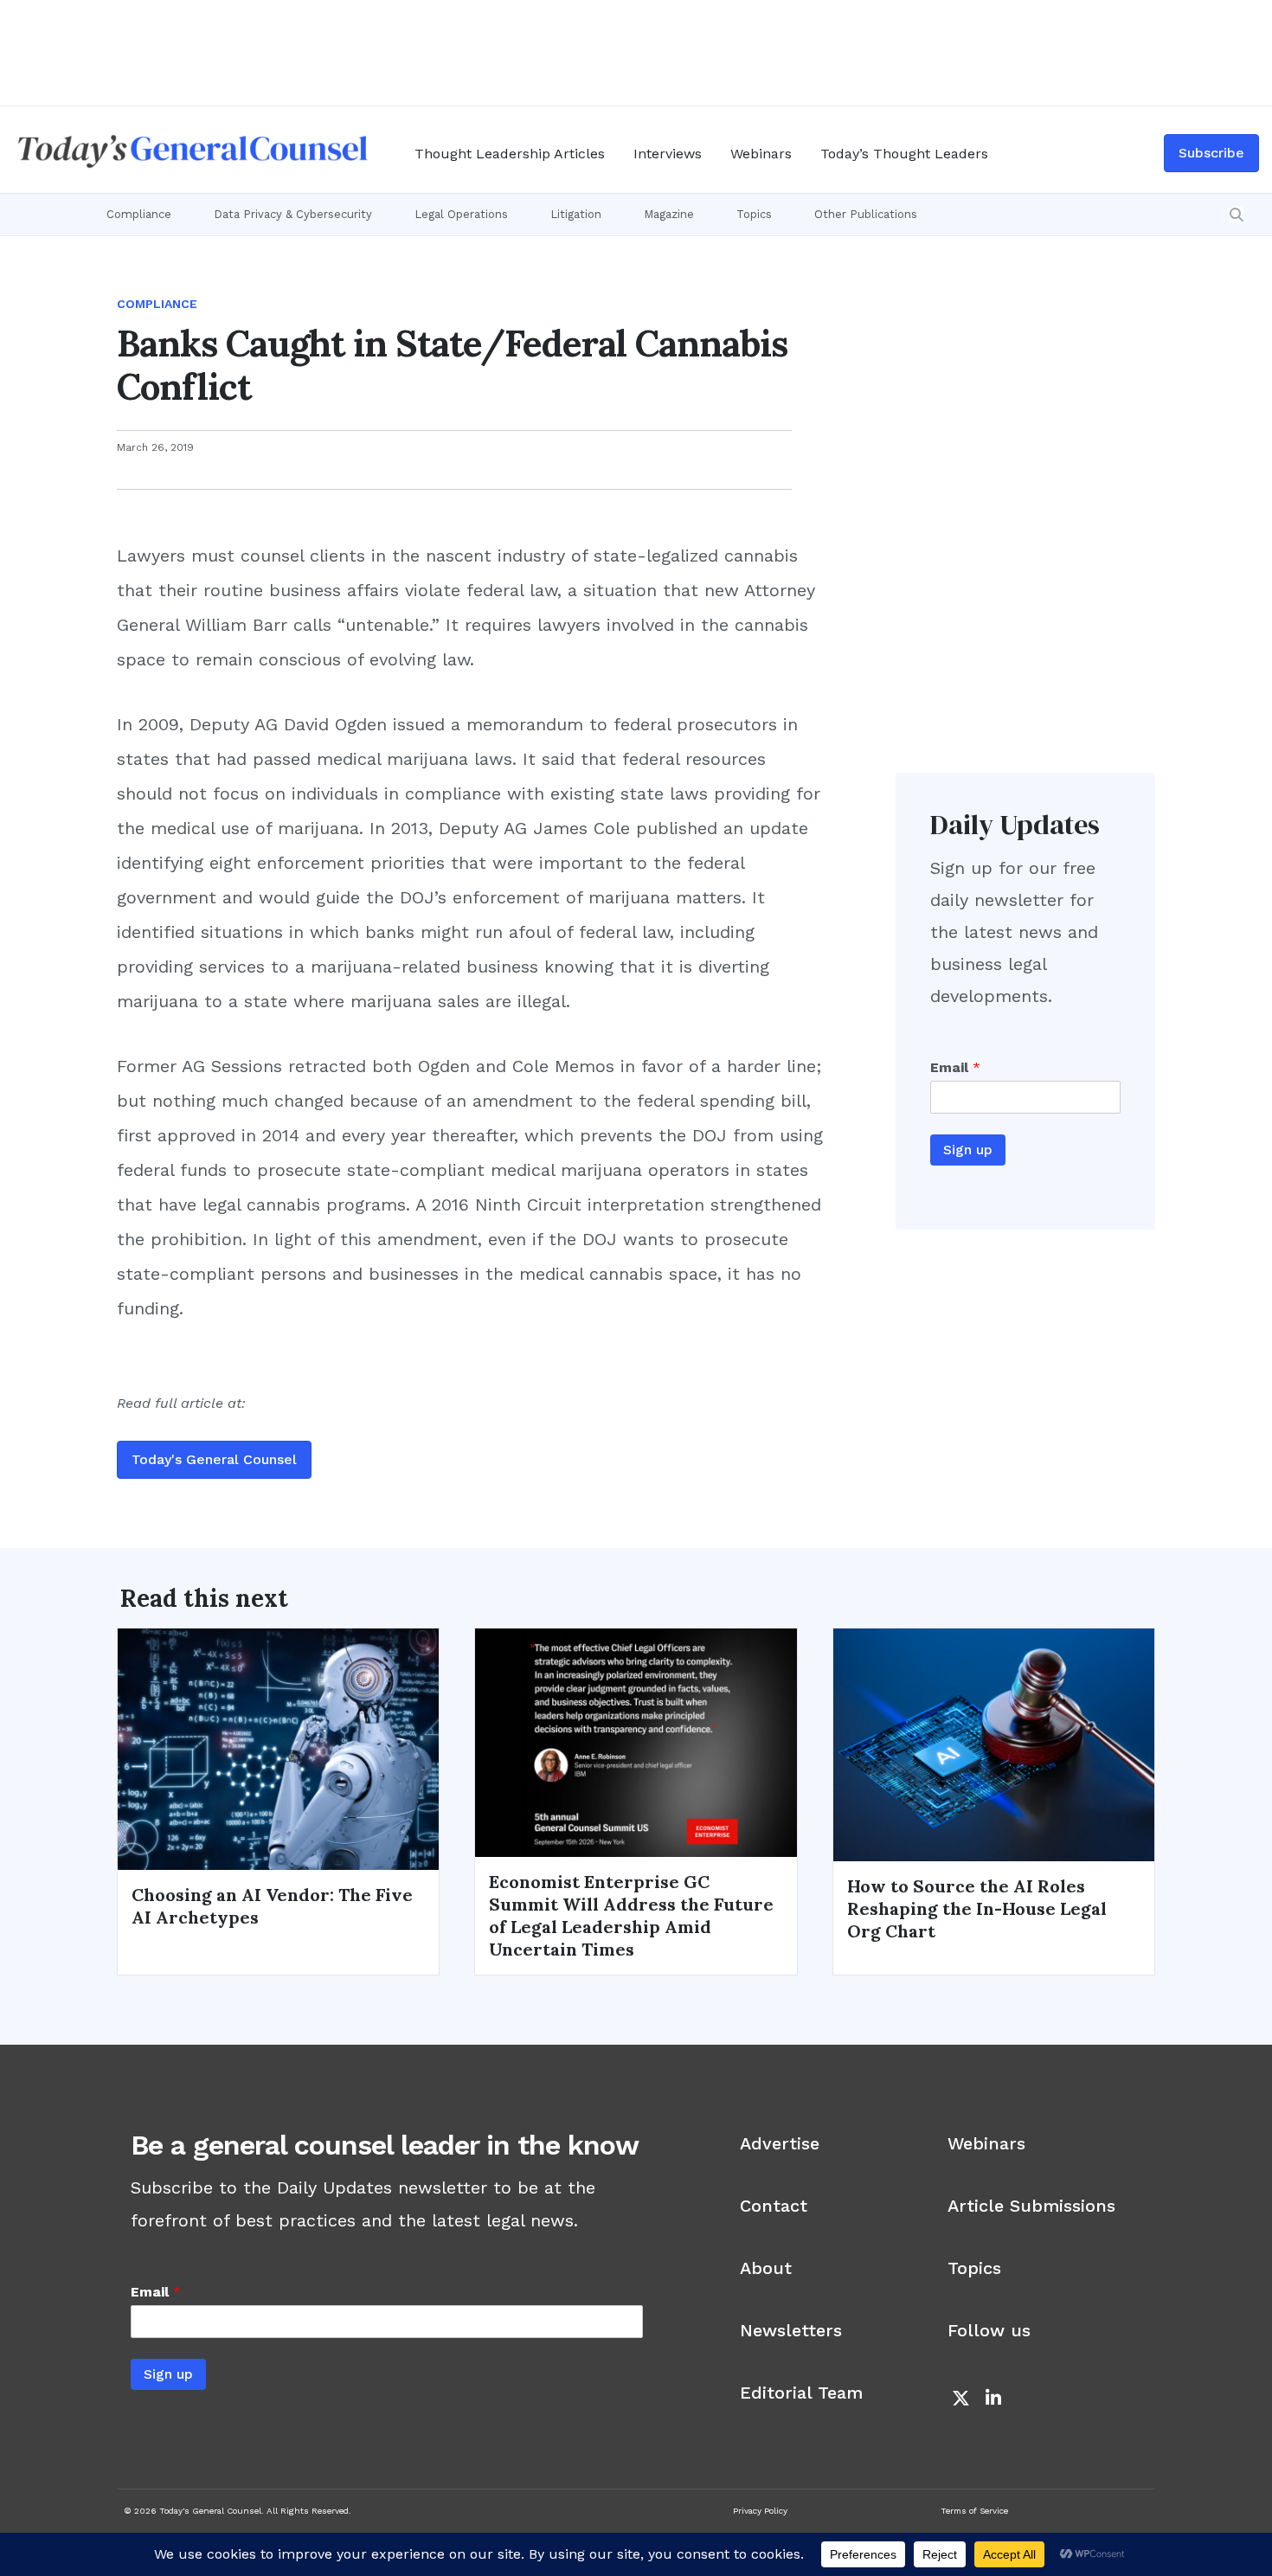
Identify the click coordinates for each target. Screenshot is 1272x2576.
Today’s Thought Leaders (904, 154)
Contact (774, 2206)
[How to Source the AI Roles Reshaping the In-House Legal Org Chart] (994, 1744)
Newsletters (791, 2330)
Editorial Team (801, 2393)
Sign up (968, 1150)
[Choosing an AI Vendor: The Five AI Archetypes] (278, 1748)
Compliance (139, 214)
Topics (754, 214)
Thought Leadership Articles (510, 154)
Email (955, 1067)
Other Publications (866, 214)
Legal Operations (461, 214)
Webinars (761, 154)
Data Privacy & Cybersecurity (293, 214)
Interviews (668, 154)
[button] (1237, 215)
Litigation (576, 214)
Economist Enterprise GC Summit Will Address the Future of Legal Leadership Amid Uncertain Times (631, 1915)
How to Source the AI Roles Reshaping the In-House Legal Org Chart (977, 1908)
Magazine (669, 214)
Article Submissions (1031, 2206)
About (766, 2268)
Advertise (780, 2143)
